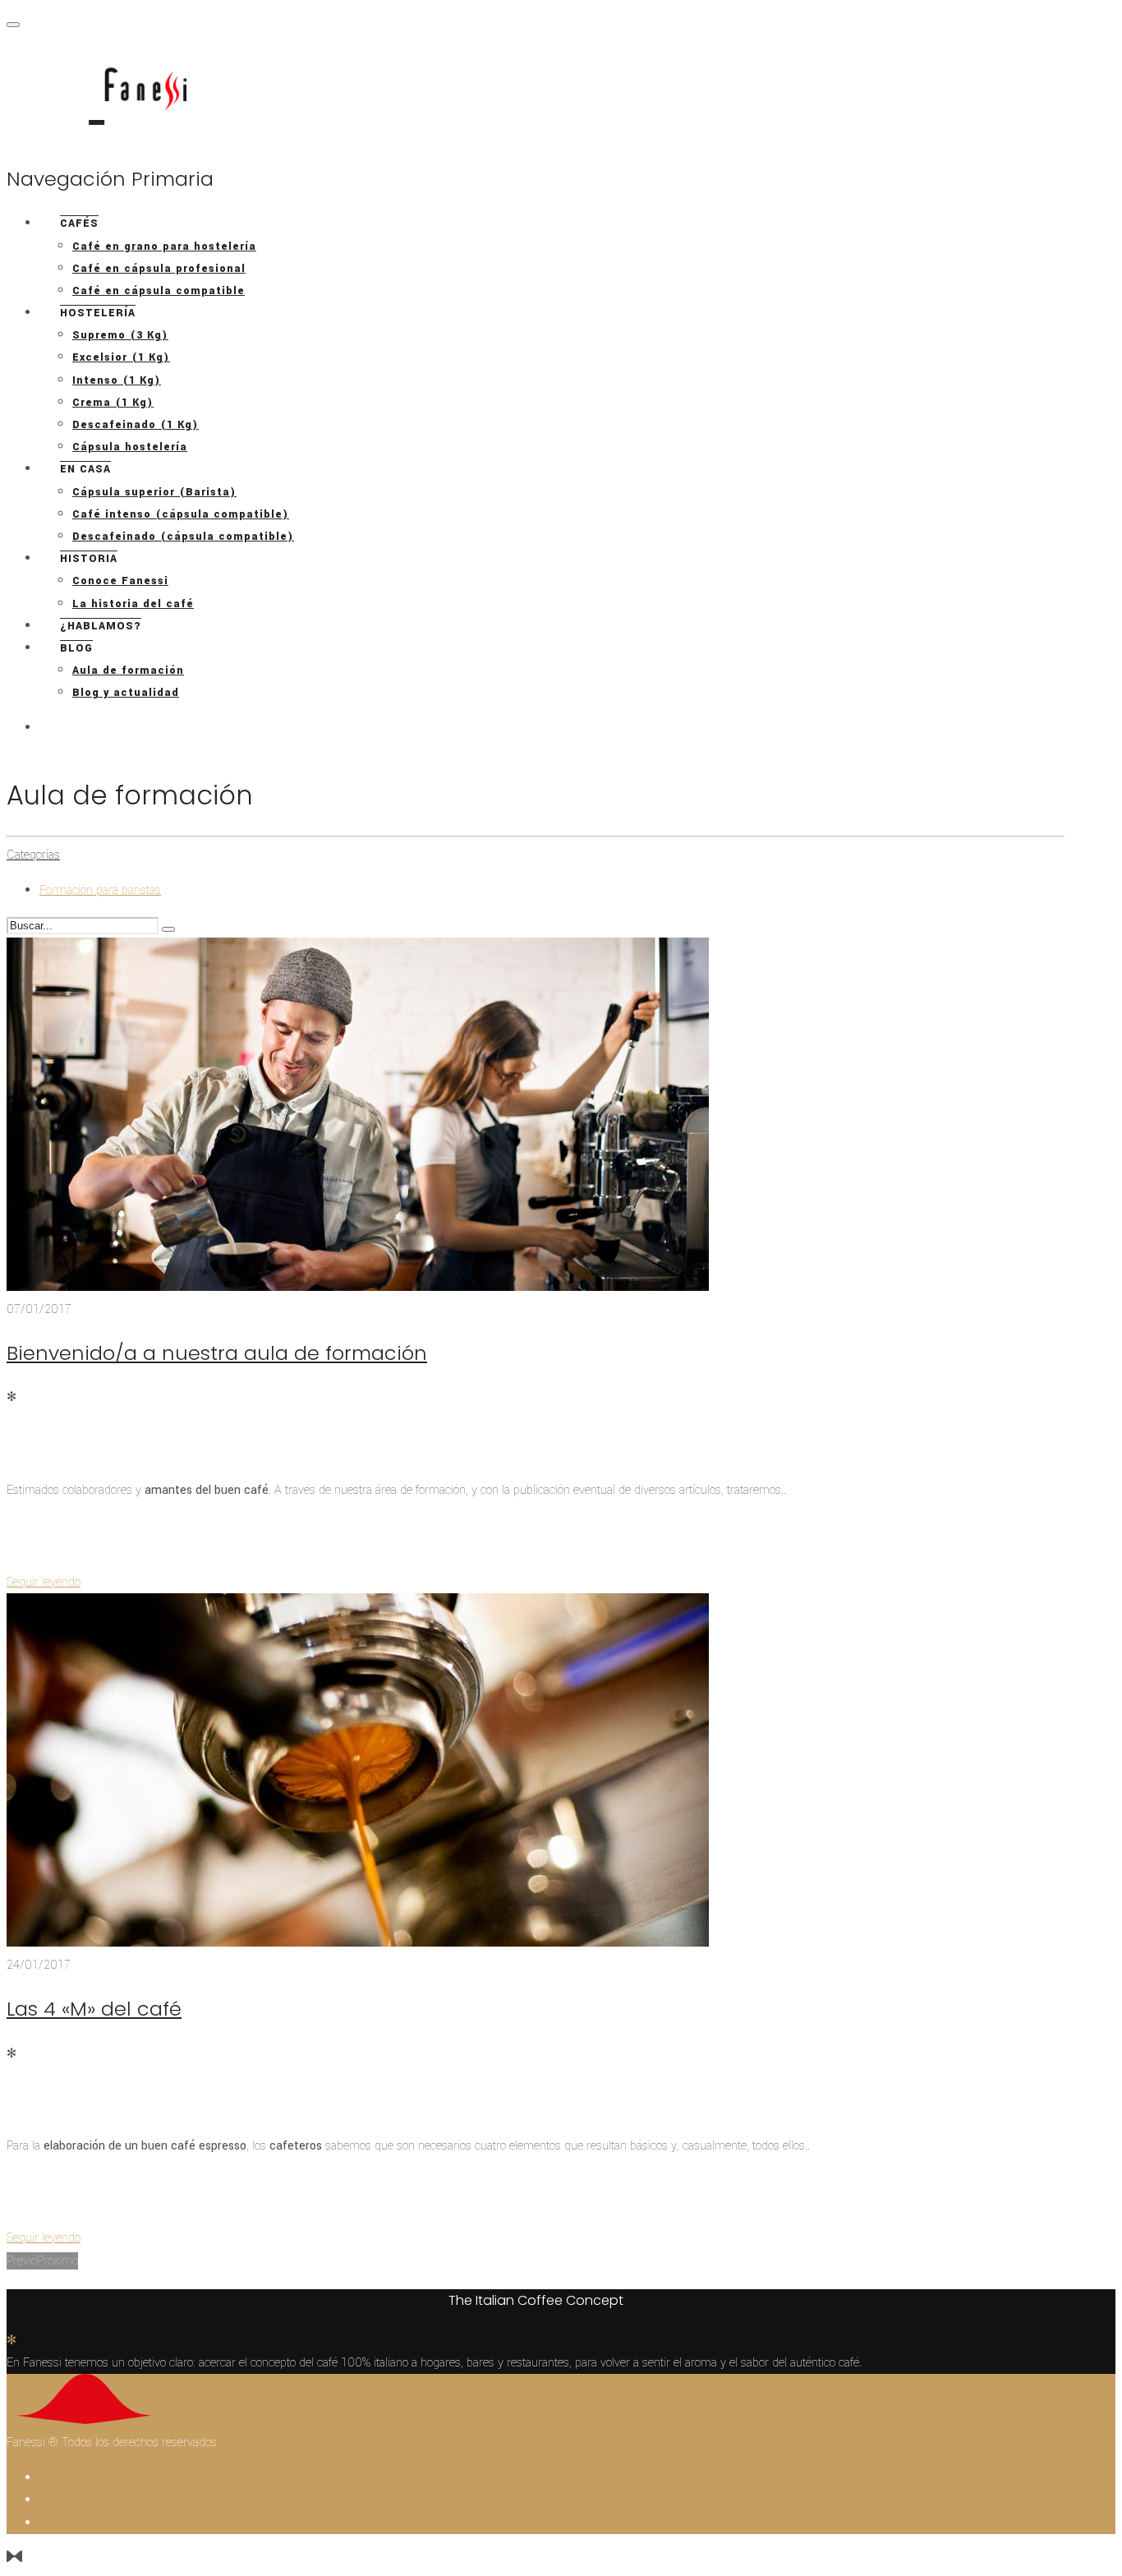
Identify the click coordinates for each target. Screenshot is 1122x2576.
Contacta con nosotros (110, 2523)
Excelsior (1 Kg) (121, 357)
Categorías (33, 855)
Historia (89, 559)
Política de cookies (99, 2500)
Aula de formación (128, 670)
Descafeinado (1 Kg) (136, 425)
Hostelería (98, 313)
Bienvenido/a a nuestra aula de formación (217, 1353)
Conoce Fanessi (120, 581)
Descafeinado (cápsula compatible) (183, 537)
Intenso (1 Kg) (117, 380)
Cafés (79, 223)
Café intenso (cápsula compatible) (181, 514)
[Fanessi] (97, 97)
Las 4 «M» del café (94, 2009)
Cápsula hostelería (130, 447)
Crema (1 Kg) (113, 403)
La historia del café (133, 604)
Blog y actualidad (126, 693)
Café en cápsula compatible (159, 291)
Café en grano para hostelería (164, 247)
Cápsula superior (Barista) (154, 492)
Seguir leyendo (44, 1582)
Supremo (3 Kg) (120, 335)
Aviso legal (72, 2478)
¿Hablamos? (101, 626)
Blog (76, 648)
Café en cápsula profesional (159, 269)
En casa (85, 469)
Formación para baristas (100, 890)
